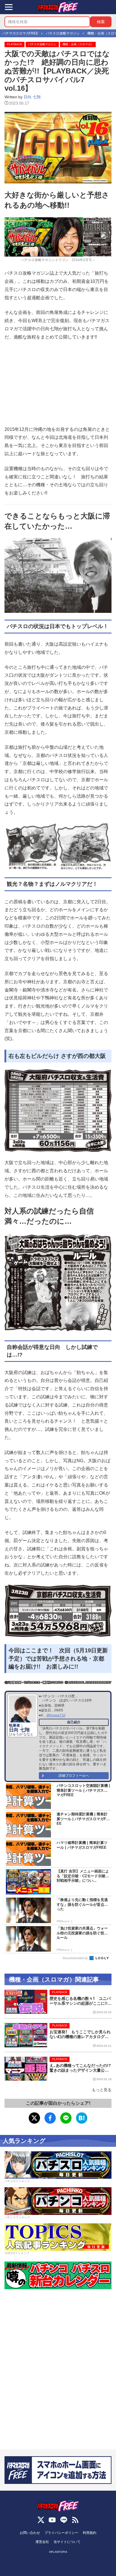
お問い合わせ (30, 2533)
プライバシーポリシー (61, 2533)
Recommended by (76, 1958)
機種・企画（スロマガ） (78, 44)
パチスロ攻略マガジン (42, 44)
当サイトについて (67, 2542)
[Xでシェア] (34, 2118)
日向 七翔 (32, 97)
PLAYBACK (15, 44)
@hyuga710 (56, 1715)
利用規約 (90, 2533)
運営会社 (42, 2542)
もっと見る (102, 2090)
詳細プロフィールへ (74, 1776)
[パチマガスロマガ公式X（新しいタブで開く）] (41, 2520)
